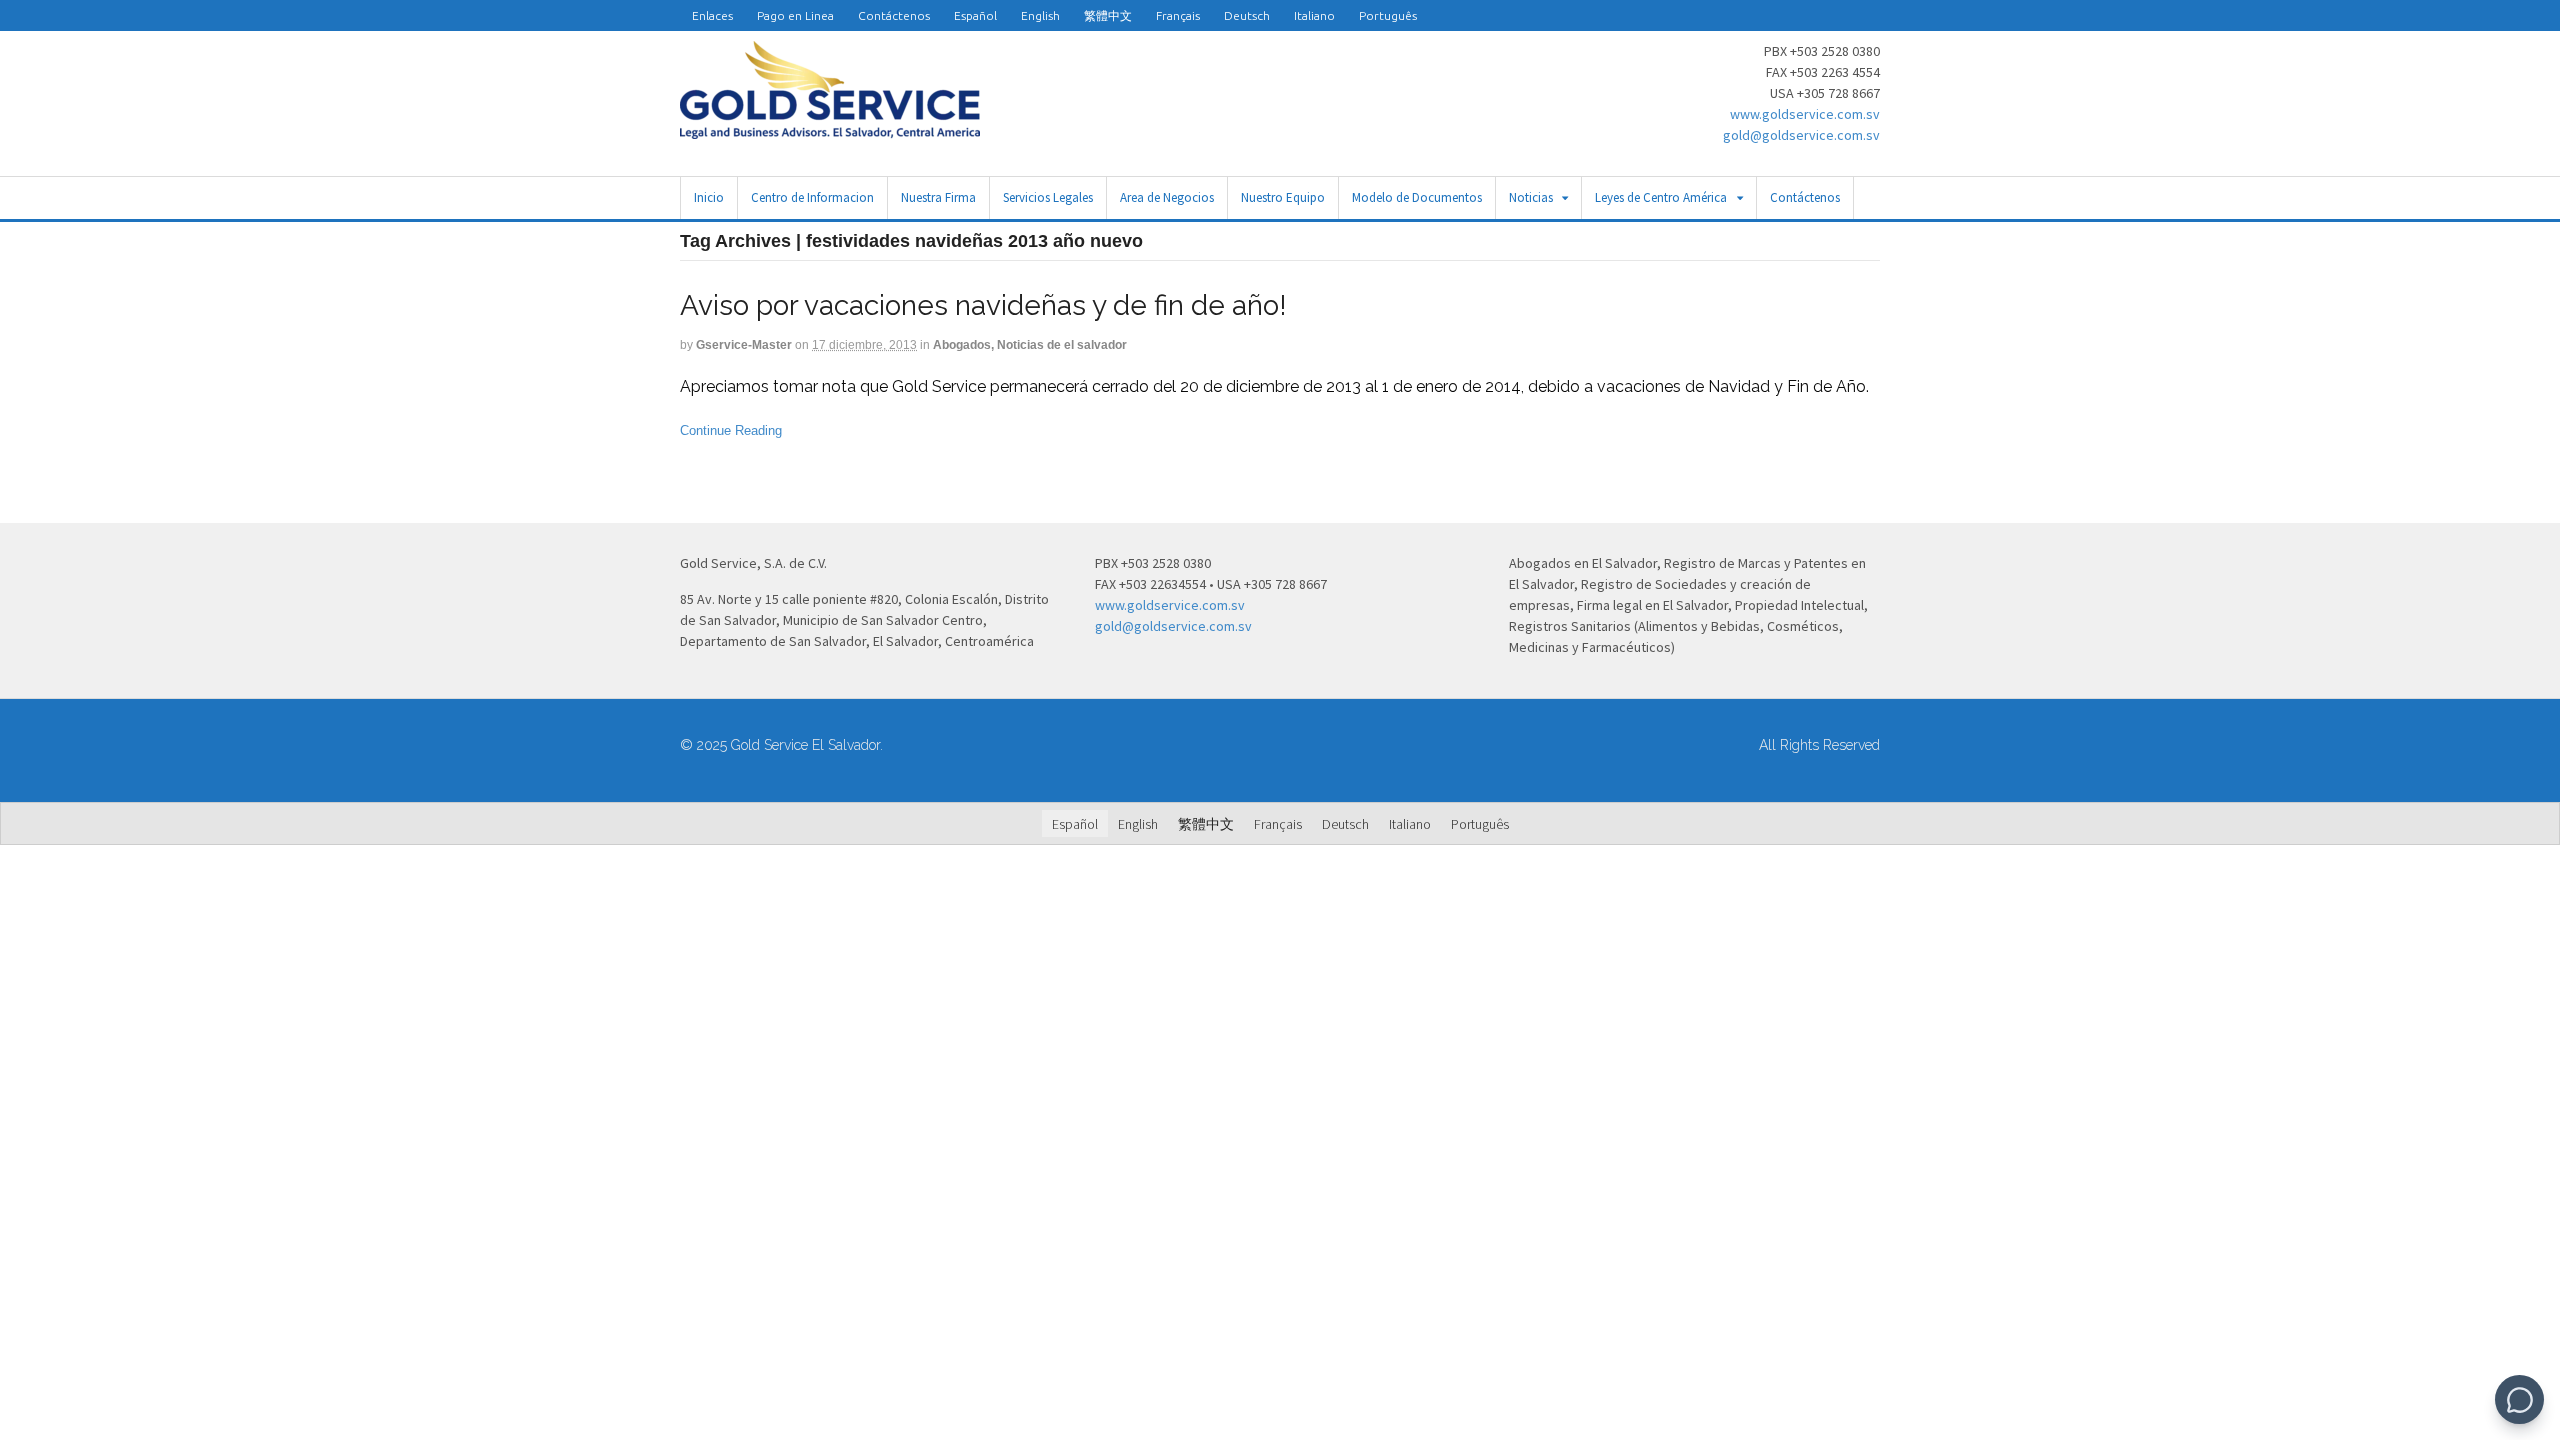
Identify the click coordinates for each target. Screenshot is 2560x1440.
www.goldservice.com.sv (1805, 114)
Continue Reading (731, 430)
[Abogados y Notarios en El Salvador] (830, 128)
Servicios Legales (1048, 197)
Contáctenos (894, 15)
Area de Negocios (1167, 197)
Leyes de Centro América (1661, 197)
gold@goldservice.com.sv (1801, 135)
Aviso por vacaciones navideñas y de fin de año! (983, 305)
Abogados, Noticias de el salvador (1030, 345)
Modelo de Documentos (1417, 197)
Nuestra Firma (938, 197)
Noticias (1531, 197)
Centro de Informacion (812, 197)
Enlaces (712, 15)
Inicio (709, 197)
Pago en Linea (795, 15)
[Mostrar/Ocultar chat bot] (2519, 1399)
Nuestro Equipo (1283, 197)
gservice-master (744, 345)
